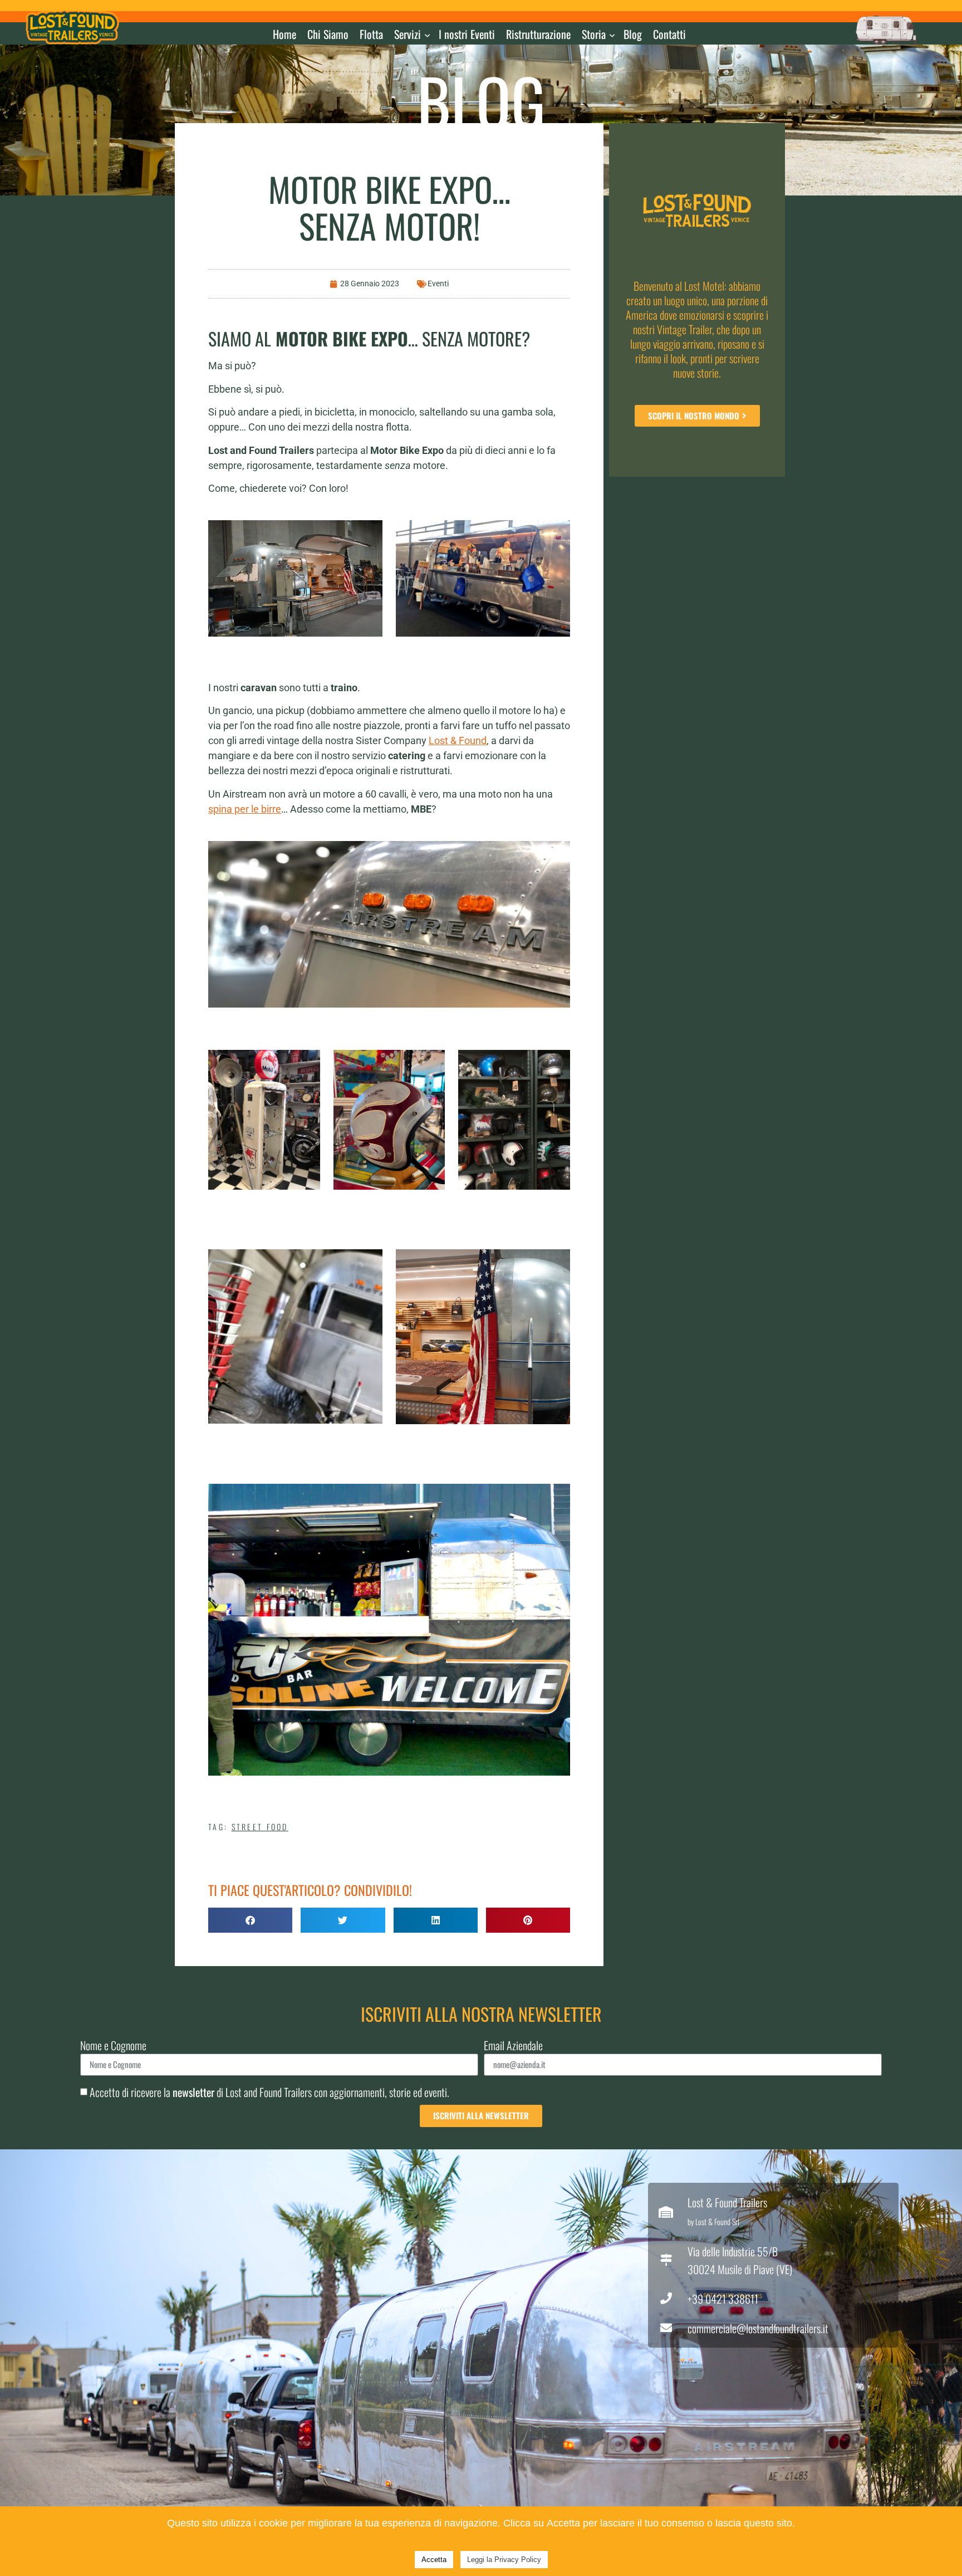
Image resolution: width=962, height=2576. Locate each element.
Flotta (371, 34)
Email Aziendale (513, 2047)
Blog (633, 34)
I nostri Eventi (467, 34)
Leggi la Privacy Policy (504, 2560)
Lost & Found (458, 740)
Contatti (669, 34)
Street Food (260, 1827)
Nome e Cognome (113, 2047)
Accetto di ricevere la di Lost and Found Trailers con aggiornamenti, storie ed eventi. (269, 2092)
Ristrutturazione (538, 34)
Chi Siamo (328, 34)
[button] (250, 1920)
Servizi (408, 34)
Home (284, 34)
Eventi (438, 283)
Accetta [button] (434, 2560)
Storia (594, 34)
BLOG (481, 101)
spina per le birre (245, 809)
